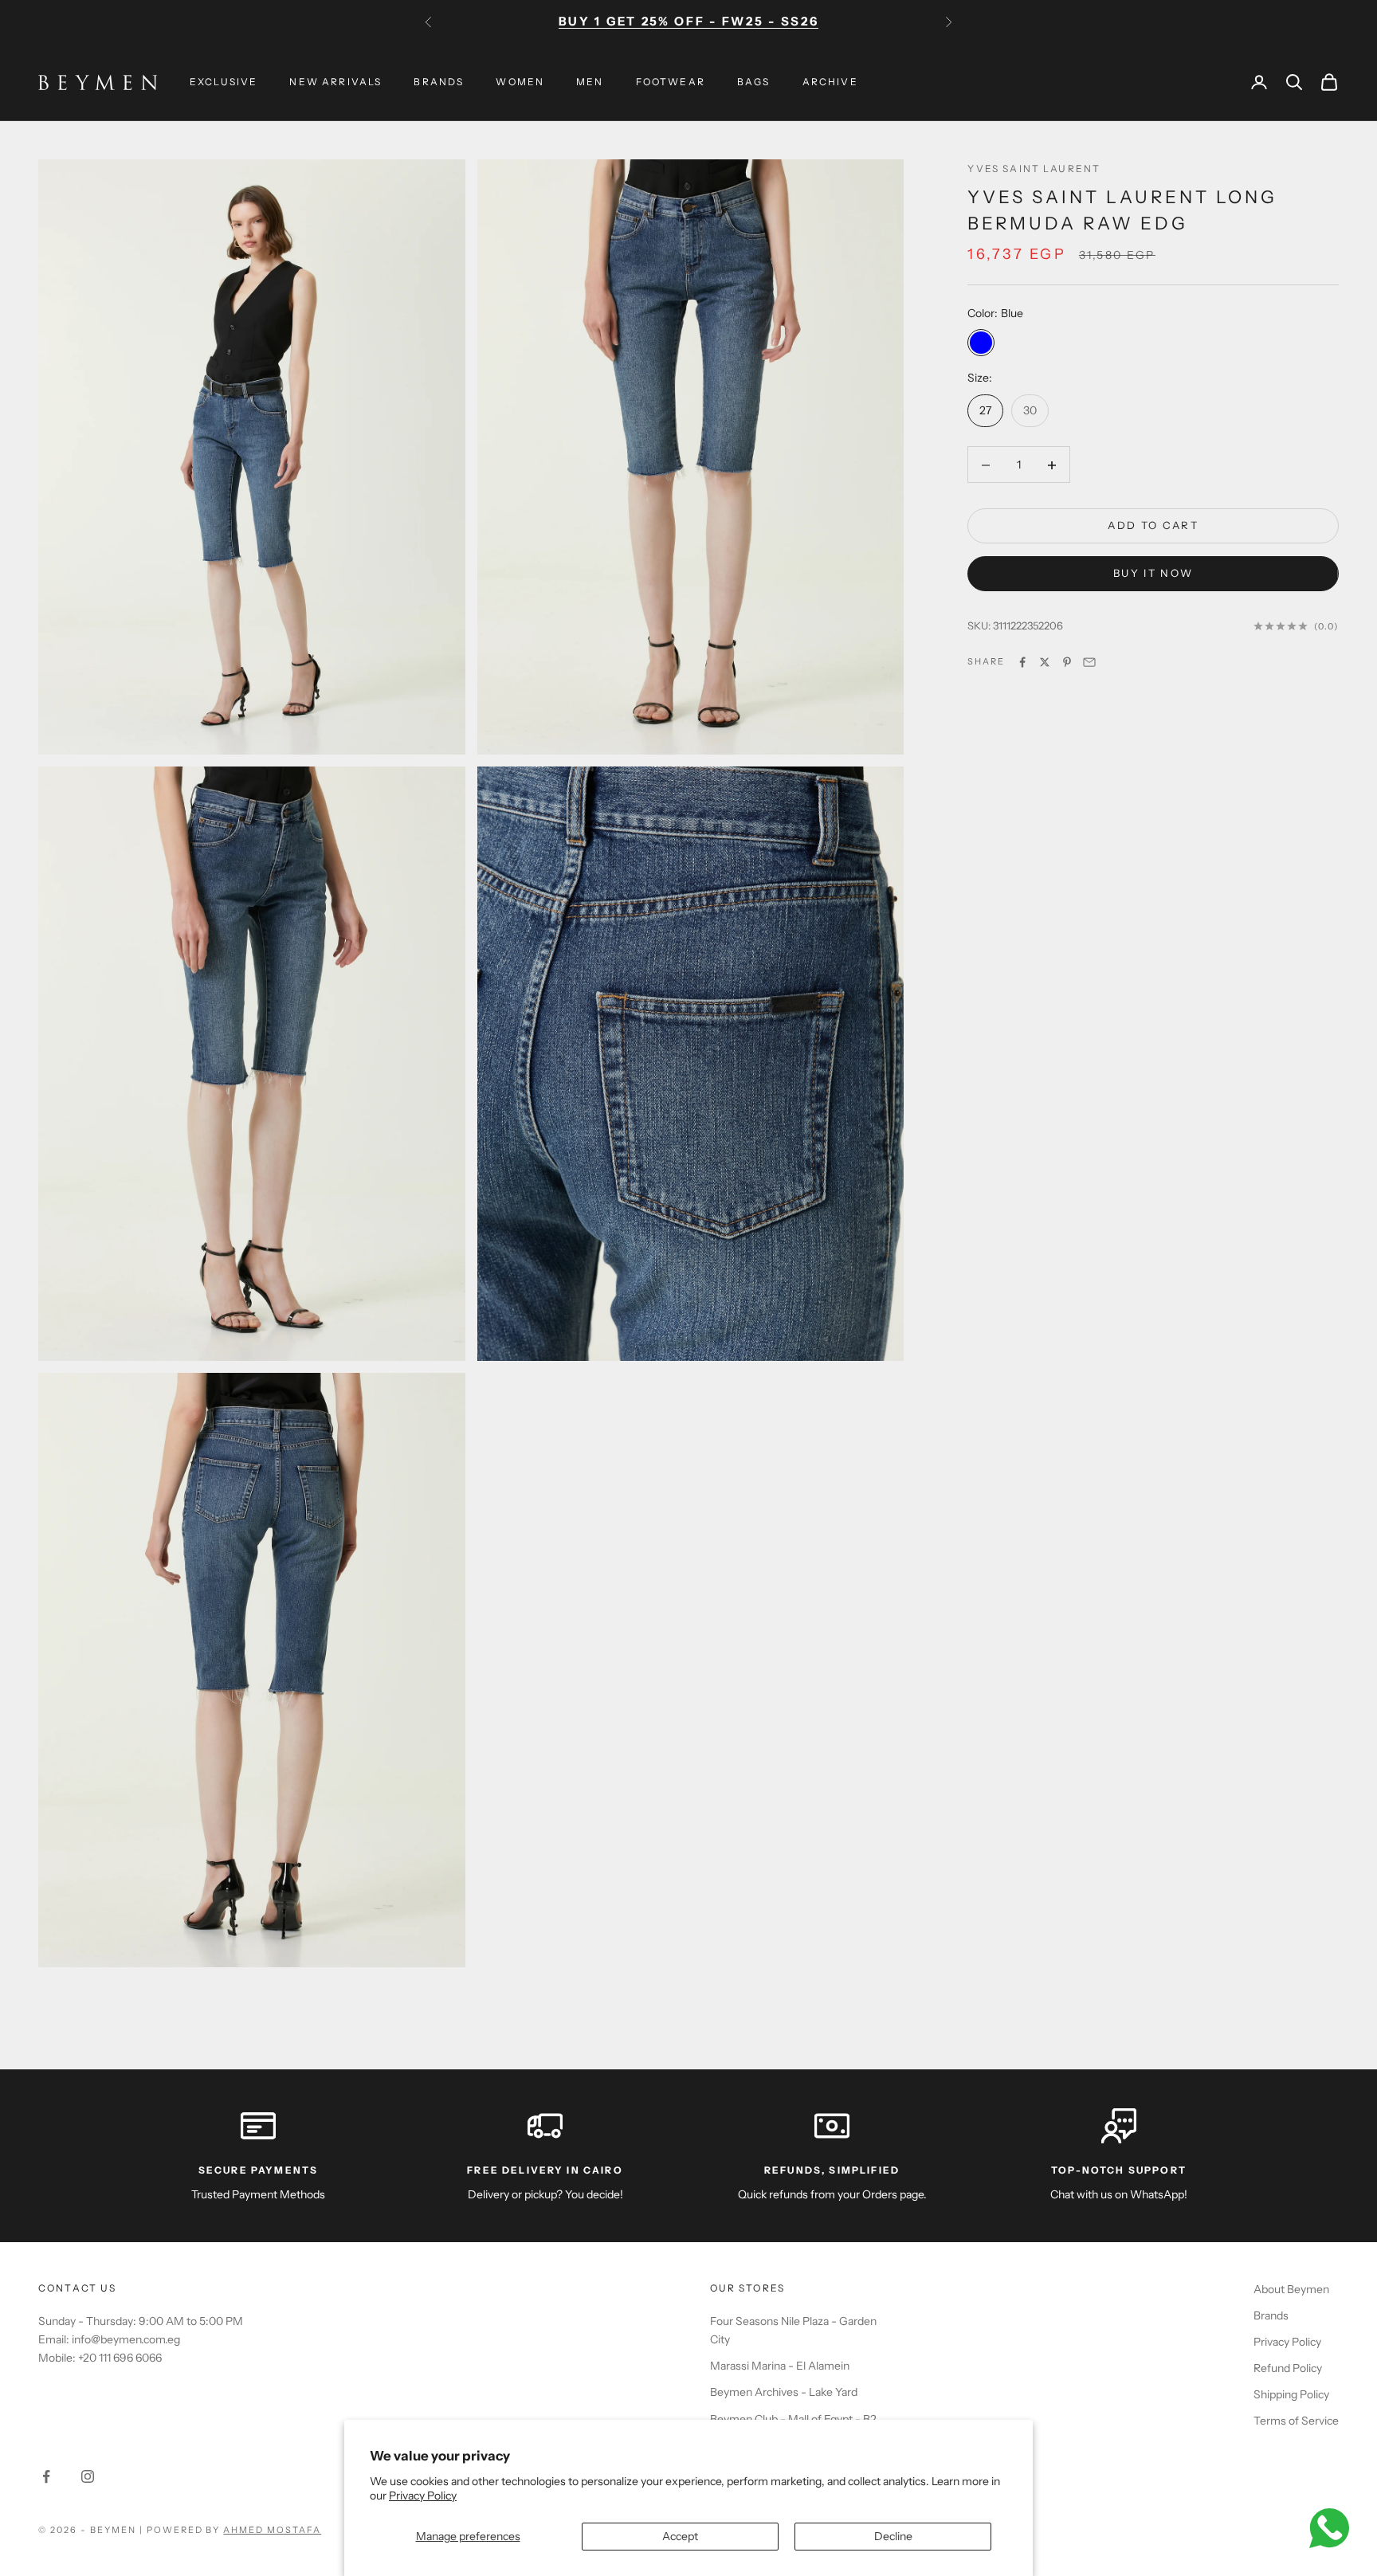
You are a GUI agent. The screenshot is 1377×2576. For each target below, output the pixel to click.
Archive (830, 82)
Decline (893, 2536)
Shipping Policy (1291, 2394)
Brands (439, 82)
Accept (680, 2536)
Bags (754, 82)
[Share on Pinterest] (1067, 662)
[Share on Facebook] (1022, 662)
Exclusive (224, 82)
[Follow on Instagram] (88, 2476)
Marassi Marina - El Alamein (780, 2366)
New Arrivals (335, 82)
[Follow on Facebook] (46, 2476)
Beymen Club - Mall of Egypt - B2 (793, 2419)
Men (590, 82)
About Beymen (1291, 2289)
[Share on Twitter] (1045, 662)
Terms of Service (1296, 2421)
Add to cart (1153, 526)
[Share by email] (1089, 662)
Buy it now (1153, 574)
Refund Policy (1288, 2368)
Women (520, 82)
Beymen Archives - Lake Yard (784, 2392)
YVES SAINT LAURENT (1034, 169)
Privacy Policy (423, 2496)
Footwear (671, 82)
